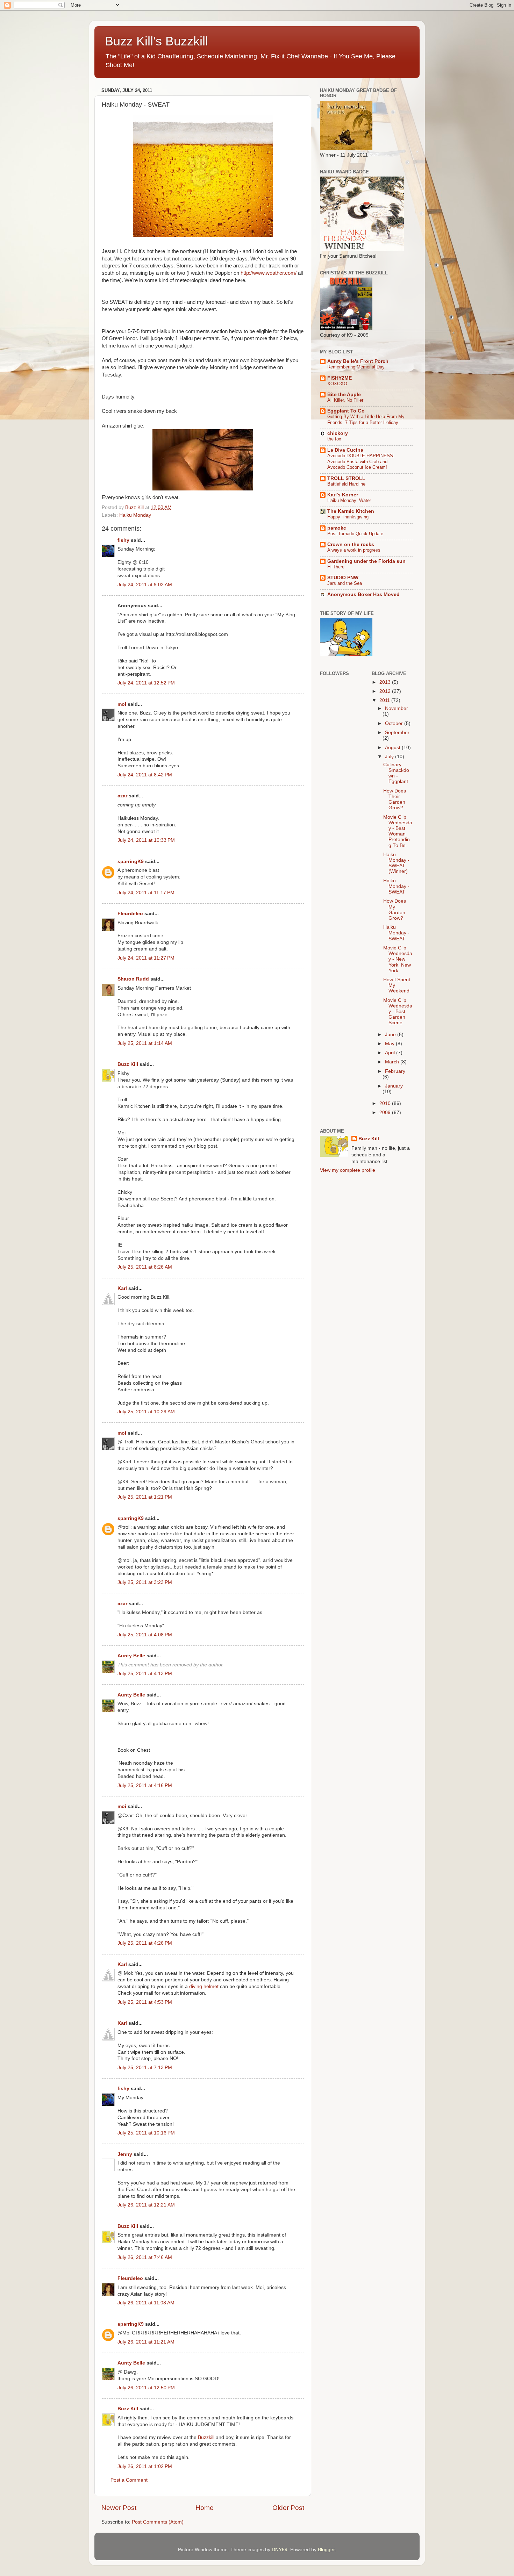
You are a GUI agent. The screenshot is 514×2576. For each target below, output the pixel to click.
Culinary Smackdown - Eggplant (396, 773)
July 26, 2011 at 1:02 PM (145, 2466)
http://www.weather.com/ (269, 273)
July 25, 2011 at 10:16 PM (146, 2133)
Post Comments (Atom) (158, 2522)
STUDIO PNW (343, 578)
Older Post (288, 2508)
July (390, 757)
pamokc (337, 528)
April (391, 1053)
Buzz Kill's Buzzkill (156, 41)
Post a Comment (129, 2480)
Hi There (336, 567)
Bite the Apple (344, 394)
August (393, 748)
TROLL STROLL (346, 478)
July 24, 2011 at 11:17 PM (146, 893)
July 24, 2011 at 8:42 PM (145, 775)
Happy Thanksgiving (348, 517)
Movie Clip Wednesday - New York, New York (398, 959)
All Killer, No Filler (345, 400)
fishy (123, 540)
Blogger (326, 2550)
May (390, 1044)
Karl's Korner (343, 495)
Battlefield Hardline (346, 484)
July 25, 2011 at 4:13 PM (145, 1674)
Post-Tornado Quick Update (355, 534)
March (393, 1062)
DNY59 (280, 2550)
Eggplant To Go (346, 411)
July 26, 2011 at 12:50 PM (146, 2388)
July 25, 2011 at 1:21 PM (145, 1497)
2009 (386, 1113)
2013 (386, 682)
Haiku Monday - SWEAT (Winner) (396, 863)
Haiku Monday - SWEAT (396, 886)
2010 (386, 1103)
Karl (122, 1288)
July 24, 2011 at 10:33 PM (146, 840)
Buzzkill (206, 2437)
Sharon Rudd (133, 979)
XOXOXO (337, 384)
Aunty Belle (131, 1656)
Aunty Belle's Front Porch (358, 361)
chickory (338, 433)
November (397, 708)
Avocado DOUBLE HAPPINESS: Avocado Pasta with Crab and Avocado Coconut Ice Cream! (361, 461)
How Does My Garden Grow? (395, 910)
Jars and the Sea (345, 583)
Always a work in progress (354, 550)
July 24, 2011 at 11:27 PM (146, 958)
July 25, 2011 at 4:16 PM (145, 1785)
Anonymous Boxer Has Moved (363, 594)
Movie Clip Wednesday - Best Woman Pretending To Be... (398, 831)
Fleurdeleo (130, 914)
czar (122, 796)
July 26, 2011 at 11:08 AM (146, 2303)
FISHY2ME (340, 378)
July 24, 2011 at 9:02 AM (145, 585)
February (395, 1071)
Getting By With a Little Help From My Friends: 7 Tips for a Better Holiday (366, 419)
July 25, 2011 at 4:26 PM (145, 1943)
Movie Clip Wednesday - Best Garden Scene (398, 1012)
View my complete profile (348, 1170)
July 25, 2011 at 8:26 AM (145, 1267)
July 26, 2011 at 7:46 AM (145, 2257)
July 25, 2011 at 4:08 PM (145, 1635)
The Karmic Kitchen (351, 511)
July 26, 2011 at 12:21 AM (146, 2205)
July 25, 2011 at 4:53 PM (145, 2002)
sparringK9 (131, 862)
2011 (385, 700)
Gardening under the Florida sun (366, 561)
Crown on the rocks (351, 544)
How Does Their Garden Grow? (395, 799)
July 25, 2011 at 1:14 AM (145, 1043)
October (395, 723)
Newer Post (119, 2508)
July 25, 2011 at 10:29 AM (146, 1412)
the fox (334, 439)
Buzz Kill (128, 1064)
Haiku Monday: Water (349, 500)
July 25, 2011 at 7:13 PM (145, 2068)
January (394, 1086)
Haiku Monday (135, 515)
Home (205, 2508)
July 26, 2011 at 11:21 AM (146, 2342)
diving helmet (204, 1986)
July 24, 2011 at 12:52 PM (146, 683)
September (397, 733)
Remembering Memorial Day (356, 367)
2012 (386, 691)
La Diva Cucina (345, 450)
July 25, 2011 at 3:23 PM (145, 1582)
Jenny (125, 2154)
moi (122, 704)
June (391, 1035)
